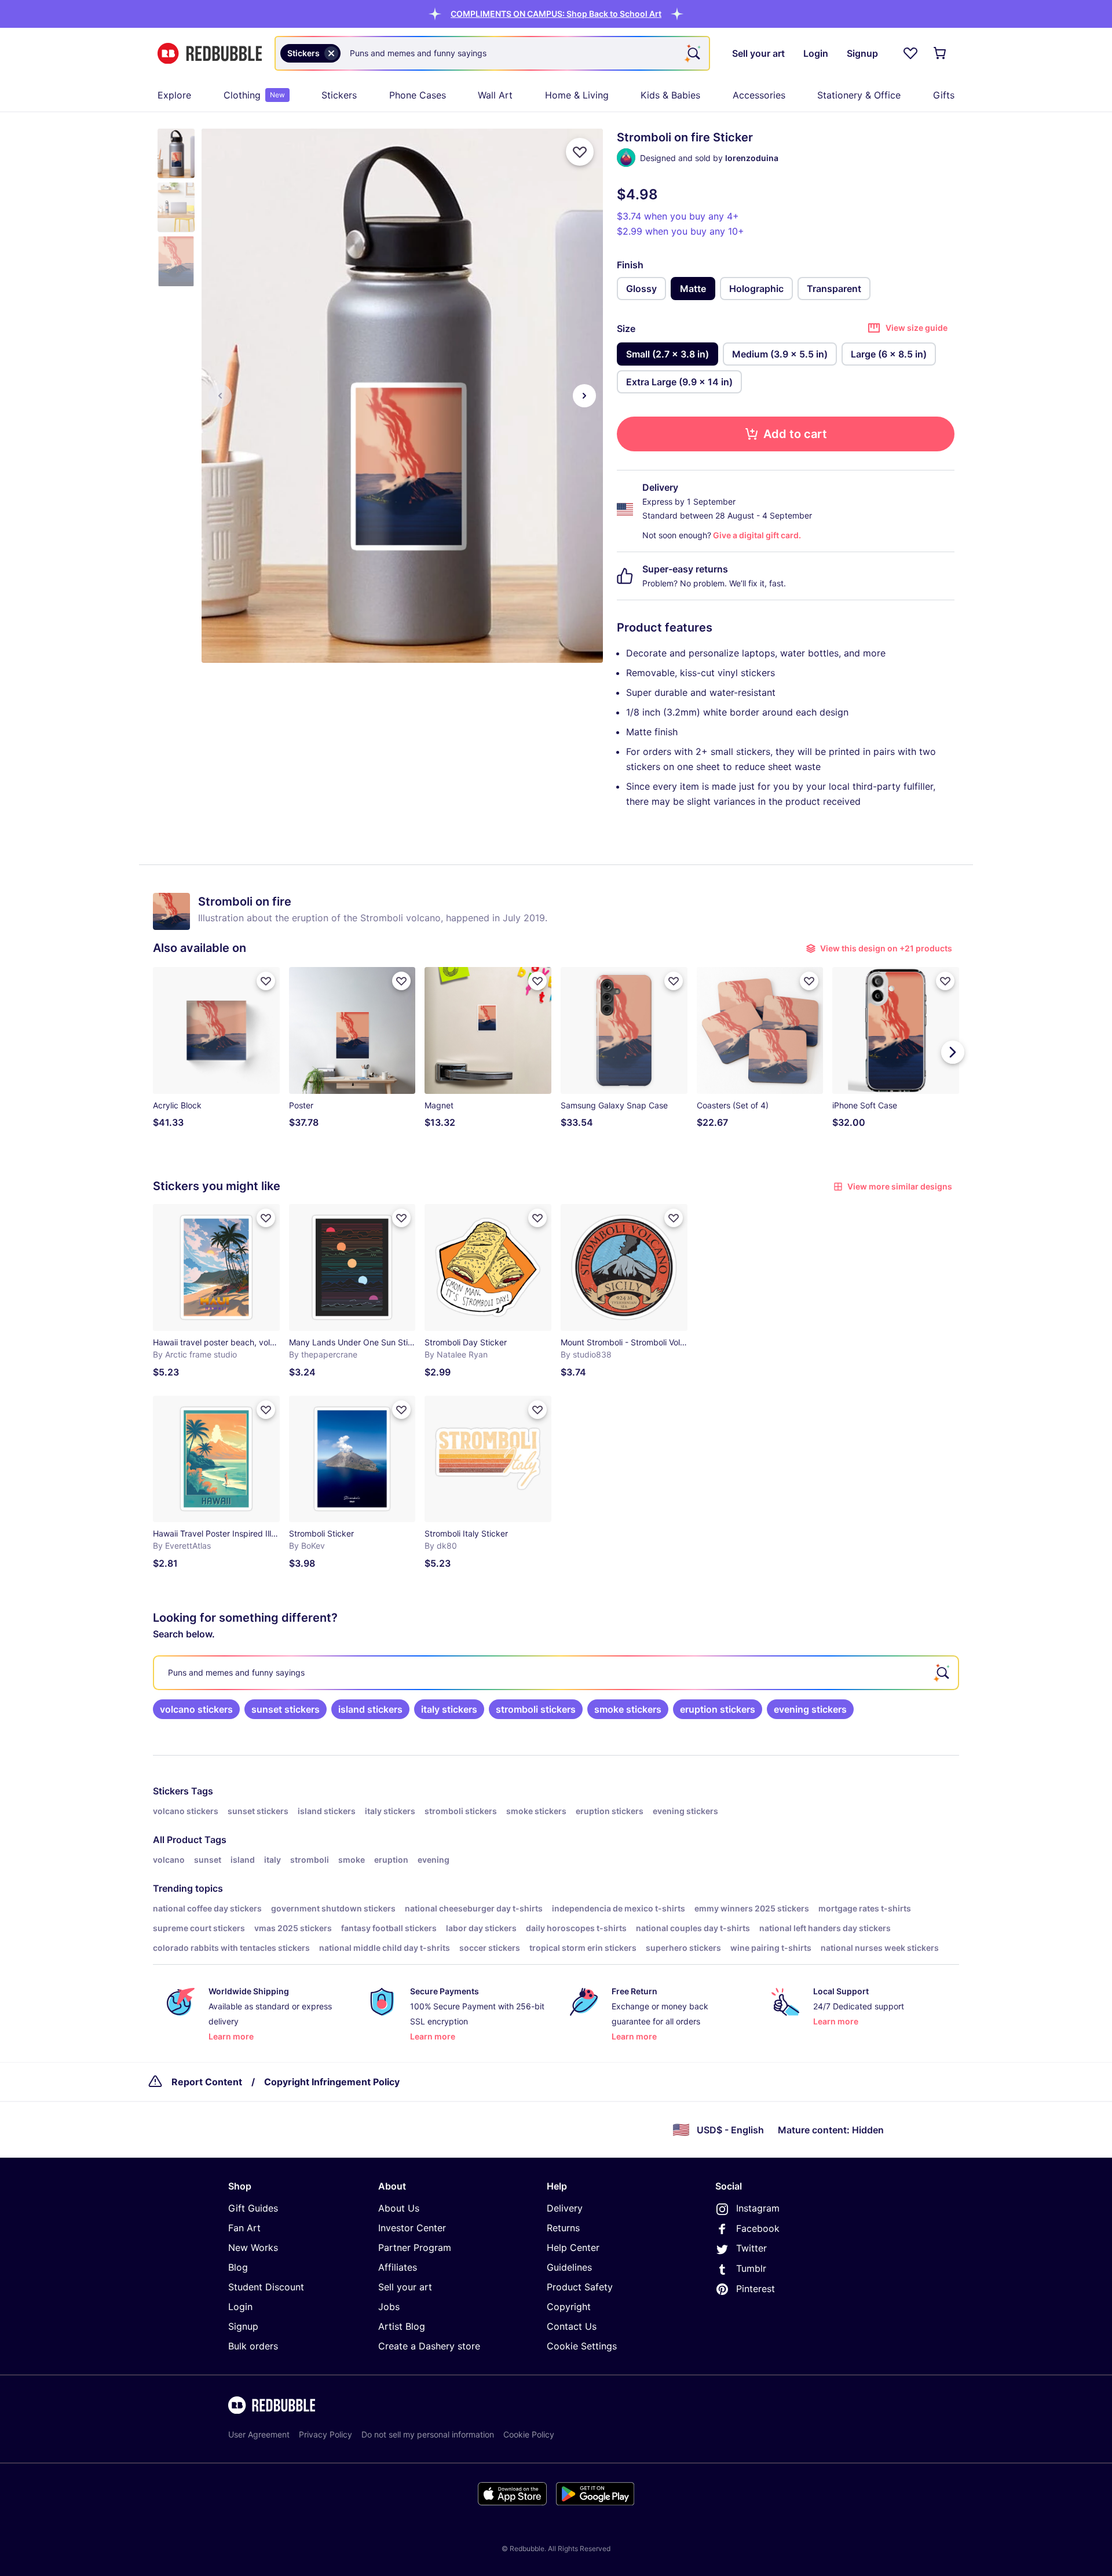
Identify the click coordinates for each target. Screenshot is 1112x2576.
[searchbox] (556, 1673)
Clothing (254, 95)
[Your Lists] (910, 53)
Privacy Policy (325, 2434)
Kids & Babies (670, 95)
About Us (399, 2208)
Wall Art (495, 95)
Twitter (751, 2248)
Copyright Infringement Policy (332, 2082)
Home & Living (577, 95)
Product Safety (580, 2287)
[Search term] (693, 53)
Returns (563, 2228)
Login (240, 2307)
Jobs (389, 2307)
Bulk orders (253, 2346)
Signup (243, 2326)
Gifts (944, 95)
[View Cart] (941, 53)
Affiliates (398, 2267)
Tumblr (751, 2268)
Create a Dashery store (429, 2346)
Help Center (573, 2247)
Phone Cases (418, 95)
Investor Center (412, 2228)
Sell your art (405, 2287)
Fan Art (244, 2228)
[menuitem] (174, 95)
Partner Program (415, 2247)
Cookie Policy (529, 2434)
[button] (556, 14)
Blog (238, 2267)
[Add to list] (580, 152)
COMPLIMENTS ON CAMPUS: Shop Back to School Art (556, 14)
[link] (196, 1709)
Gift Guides (253, 2208)
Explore (174, 95)
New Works (253, 2247)
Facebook (758, 2228)
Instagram (758, 2208)
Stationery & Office (859, 95)
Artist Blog (402, 2326)
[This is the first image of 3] (220, 396)
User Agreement (259, 2434)
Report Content (207, 2082)
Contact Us (572, 2326)
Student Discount (266, 2287)
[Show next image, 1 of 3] (584, 396)
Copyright (569, 2307)
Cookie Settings (582, 2346)
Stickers (339, 95)
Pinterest (756, 2289)
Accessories (759, 95)
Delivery (565, 2208)
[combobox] (492, 53)
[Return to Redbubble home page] (210, 54)
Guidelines (569, 2267)
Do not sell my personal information (428, 2434)
